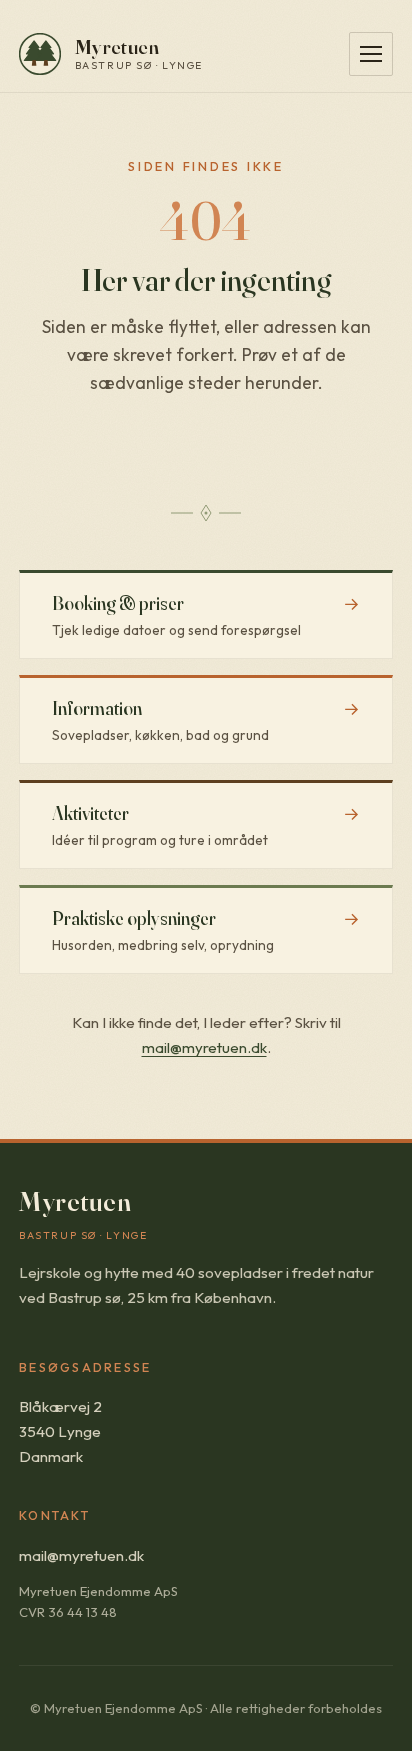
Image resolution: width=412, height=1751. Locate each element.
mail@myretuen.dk (204, 1047)
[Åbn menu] (371, 54)
